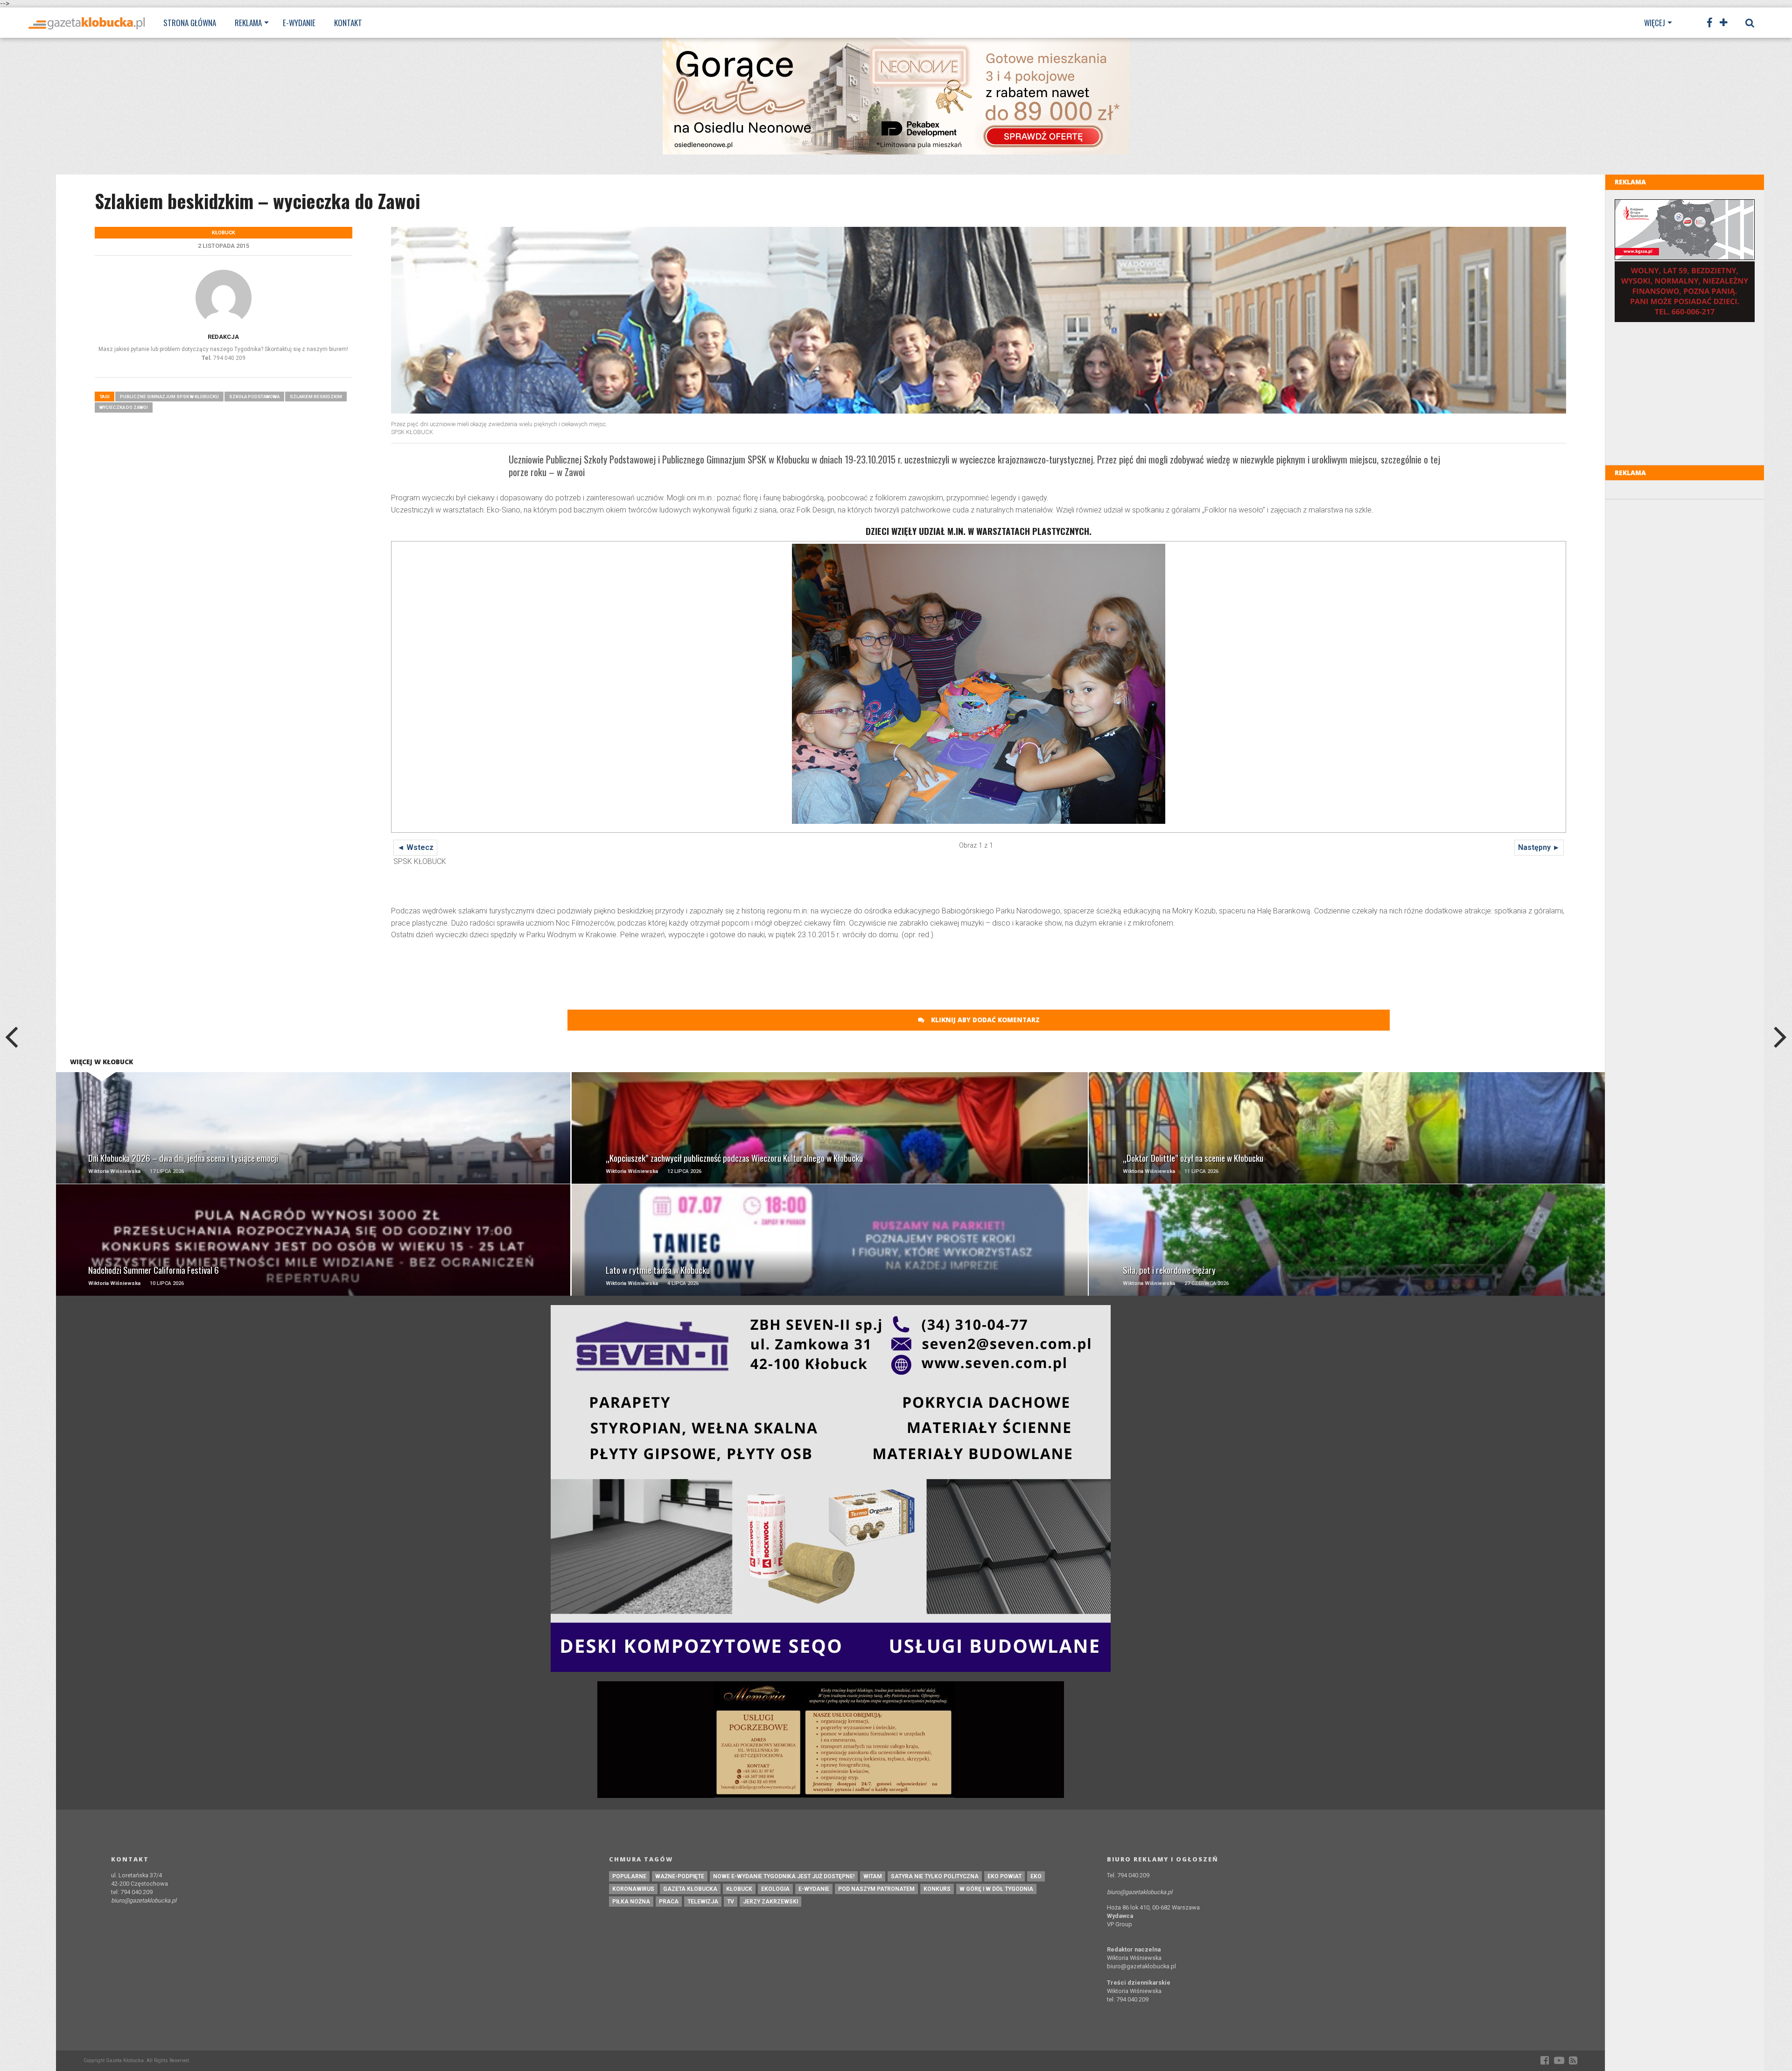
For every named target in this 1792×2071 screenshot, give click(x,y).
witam (873, 1876)
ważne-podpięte (680, 1876)
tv (731, 1902)
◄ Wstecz (415, 847)
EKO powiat (1004, 1876)
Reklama (248, 23)
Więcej (1655, 23)
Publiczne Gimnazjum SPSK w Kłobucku (169, 397)
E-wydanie (299, 23)
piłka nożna (631, 1902)
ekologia (775, 1889)
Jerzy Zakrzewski (770, 1902)
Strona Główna (190, 23)
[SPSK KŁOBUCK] (979, 687)
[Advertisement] (979, 971)
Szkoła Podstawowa (254, 397)
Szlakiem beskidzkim (316, 397)
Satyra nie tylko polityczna (935, 1876)
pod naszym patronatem (876, 1889)
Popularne (629, 1876)
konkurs (937, 1889)
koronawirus (633, 1889)
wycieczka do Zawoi (124, 407)
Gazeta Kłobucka (690, 1889)
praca (669, 1902)
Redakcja (223, 337)
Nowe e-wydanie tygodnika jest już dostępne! (784, 1876)
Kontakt (348, 23)
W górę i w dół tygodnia (996, 1889)
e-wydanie (814, 1889)
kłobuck (739, 1889)
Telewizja (703, 1902)
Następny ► (1539, 847)
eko (1036, 1876)
